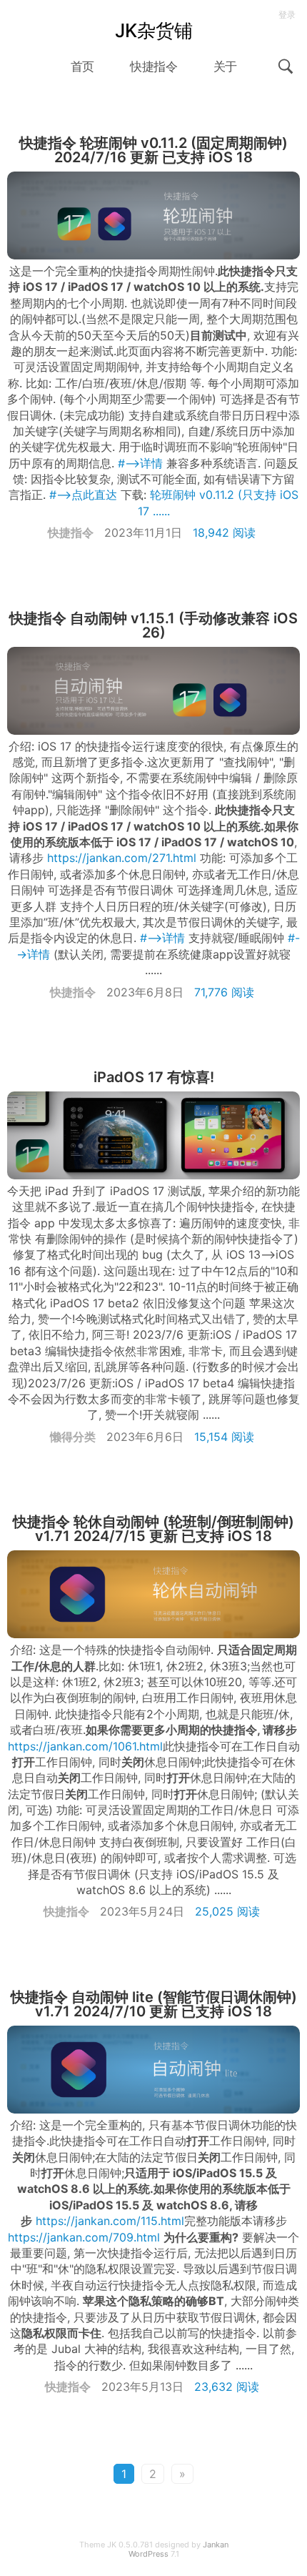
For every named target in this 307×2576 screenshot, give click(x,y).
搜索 (286, 66)
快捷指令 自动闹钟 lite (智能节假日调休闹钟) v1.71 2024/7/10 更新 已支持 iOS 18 (154, 2004)
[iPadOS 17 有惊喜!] (153, 1135)
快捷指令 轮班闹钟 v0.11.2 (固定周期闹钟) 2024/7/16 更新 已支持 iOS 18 (153, 150)
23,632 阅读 (227, 2387)
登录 (287, 15)
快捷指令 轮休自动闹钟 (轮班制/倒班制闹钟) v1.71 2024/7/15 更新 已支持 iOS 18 (153, 1529)
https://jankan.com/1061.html (85, 1746)
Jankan (216, 2545)
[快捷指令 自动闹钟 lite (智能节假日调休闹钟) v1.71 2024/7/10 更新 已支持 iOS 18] (153, 2070)
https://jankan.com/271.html (122, 858)
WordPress (149, 2554)
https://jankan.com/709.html (84, 2237)
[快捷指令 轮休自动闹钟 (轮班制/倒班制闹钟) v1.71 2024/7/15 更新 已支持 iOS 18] (153, 1594)
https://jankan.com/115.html (110, 2221)
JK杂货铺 (154, 30)
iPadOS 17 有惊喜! (154, 1077)
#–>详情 (140, 463)
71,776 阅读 (224, 992)
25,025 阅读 (227, 1911)
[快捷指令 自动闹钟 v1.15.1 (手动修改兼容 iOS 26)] (153, 691)
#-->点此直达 (83, 495)
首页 (82, 66)
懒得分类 (73, 1437)
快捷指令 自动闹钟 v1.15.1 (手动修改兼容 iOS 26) (153, 625)
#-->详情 (162, 938)
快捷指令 (153, 66)
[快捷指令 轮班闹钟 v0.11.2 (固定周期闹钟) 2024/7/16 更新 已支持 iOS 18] (153, 216)
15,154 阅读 (224, 1437)
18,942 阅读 (224, 532)
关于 (225, 66)
